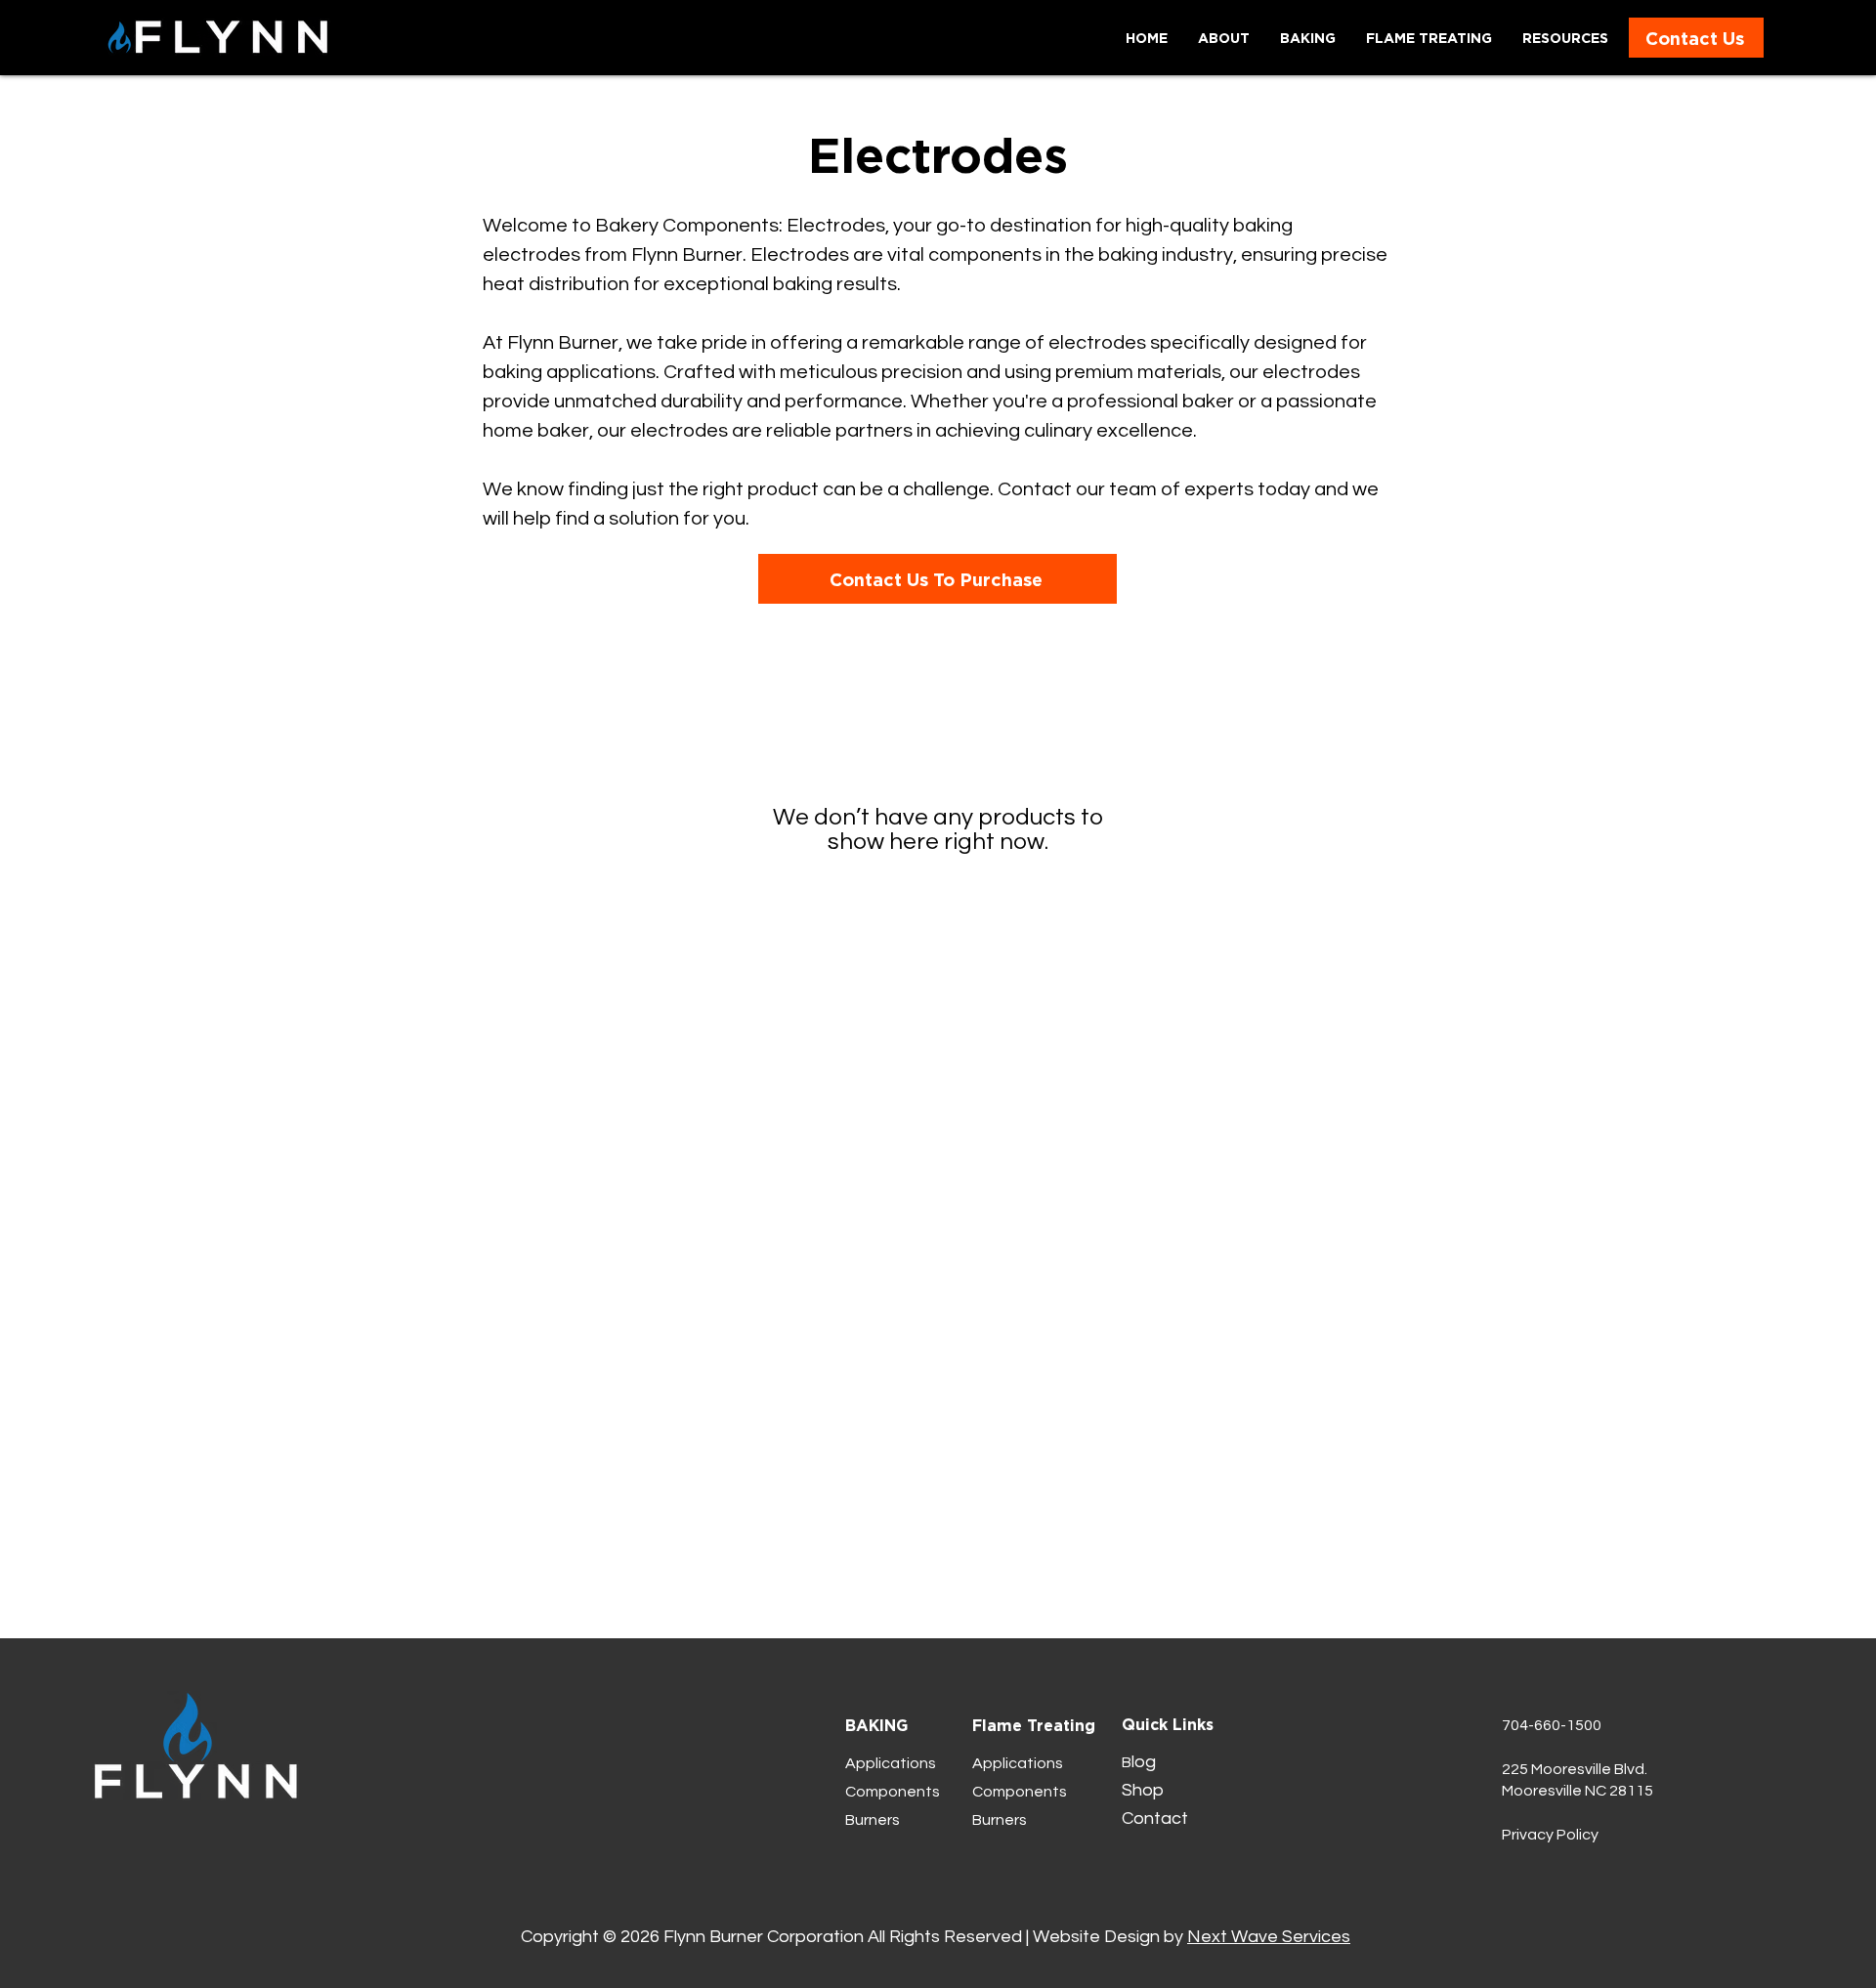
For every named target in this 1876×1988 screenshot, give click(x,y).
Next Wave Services (1269, 1937)
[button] (1565, 38)
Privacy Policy (1550, 1835)
